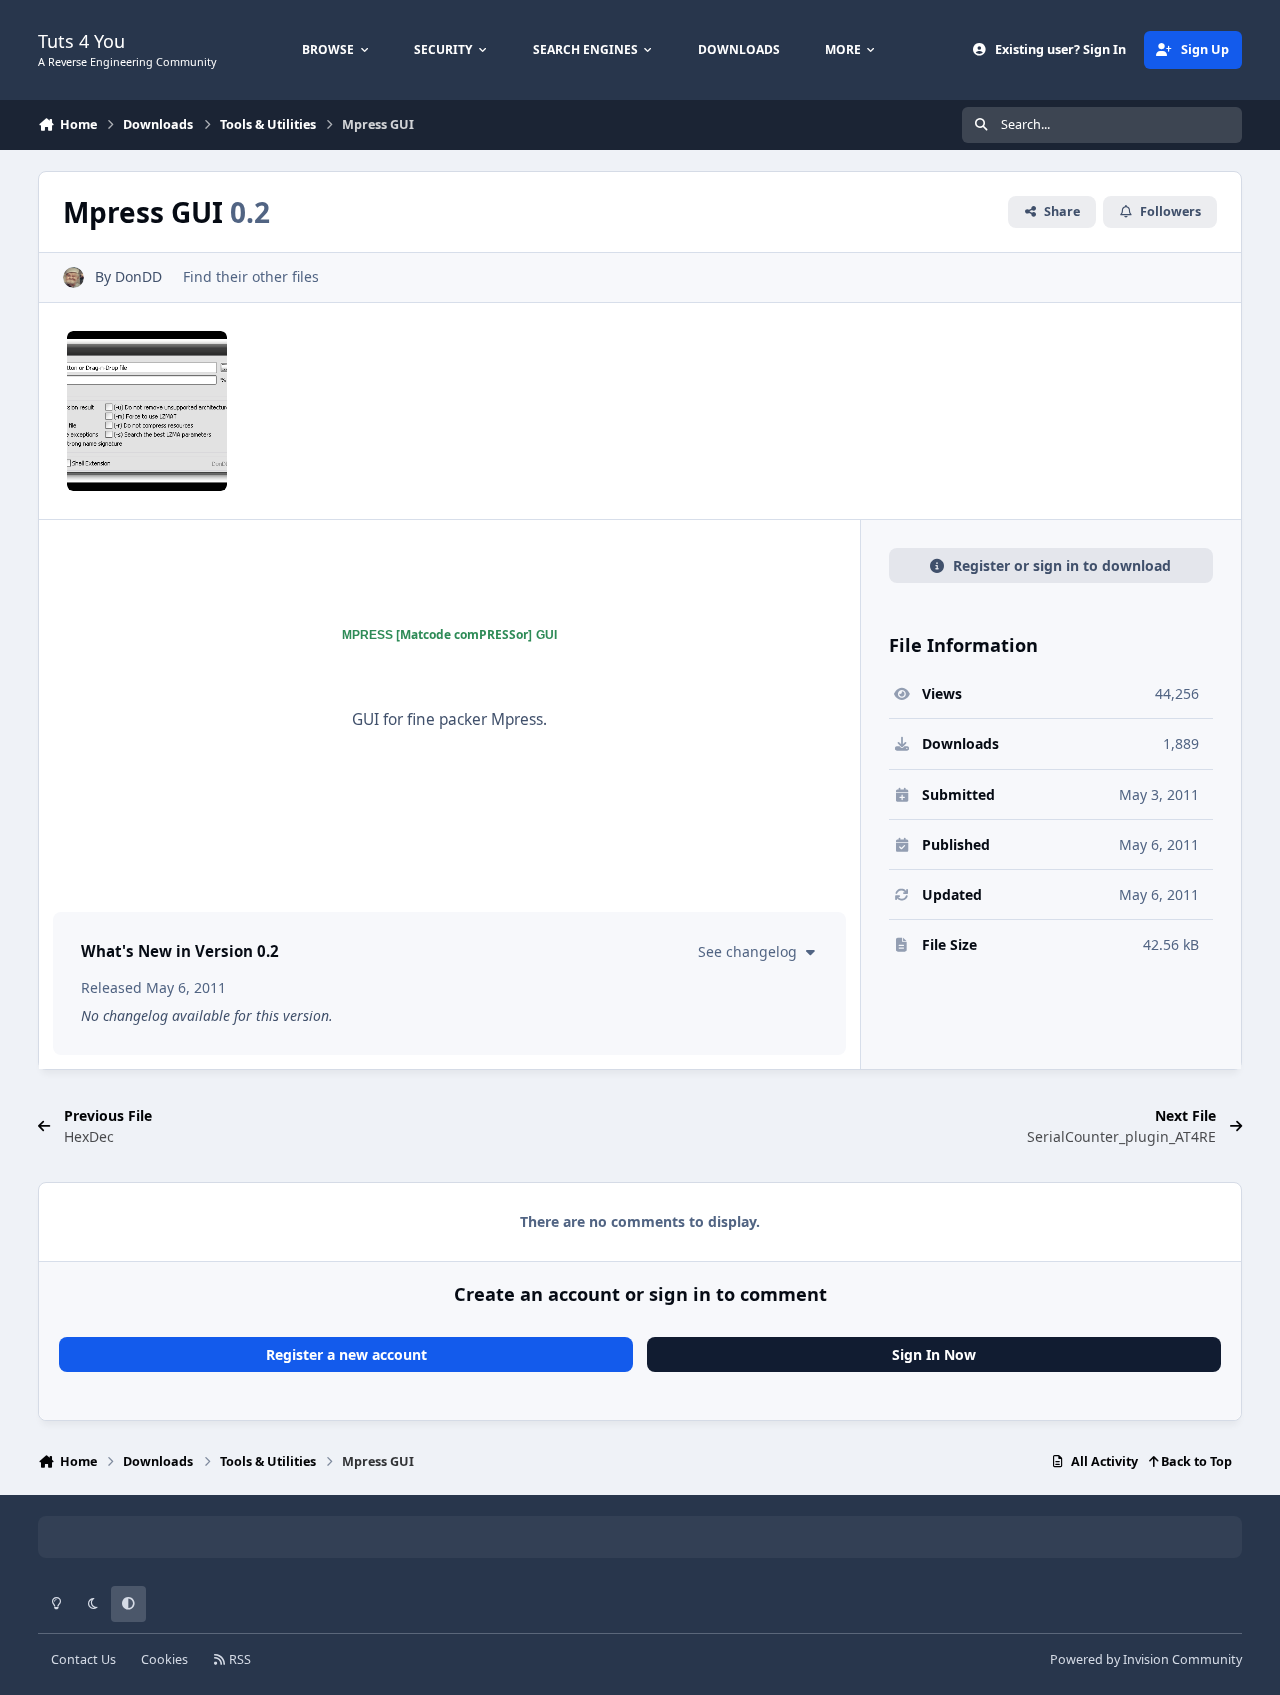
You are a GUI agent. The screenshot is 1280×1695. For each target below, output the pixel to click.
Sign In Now (934, 1354)
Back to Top (1195, 1461)
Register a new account (346, 1354)
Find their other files (251, 276)
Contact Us (83, 1659)
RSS (238, 1659)
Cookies (164, 1659)
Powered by (1146, 1659)
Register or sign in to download (1062, 565)
